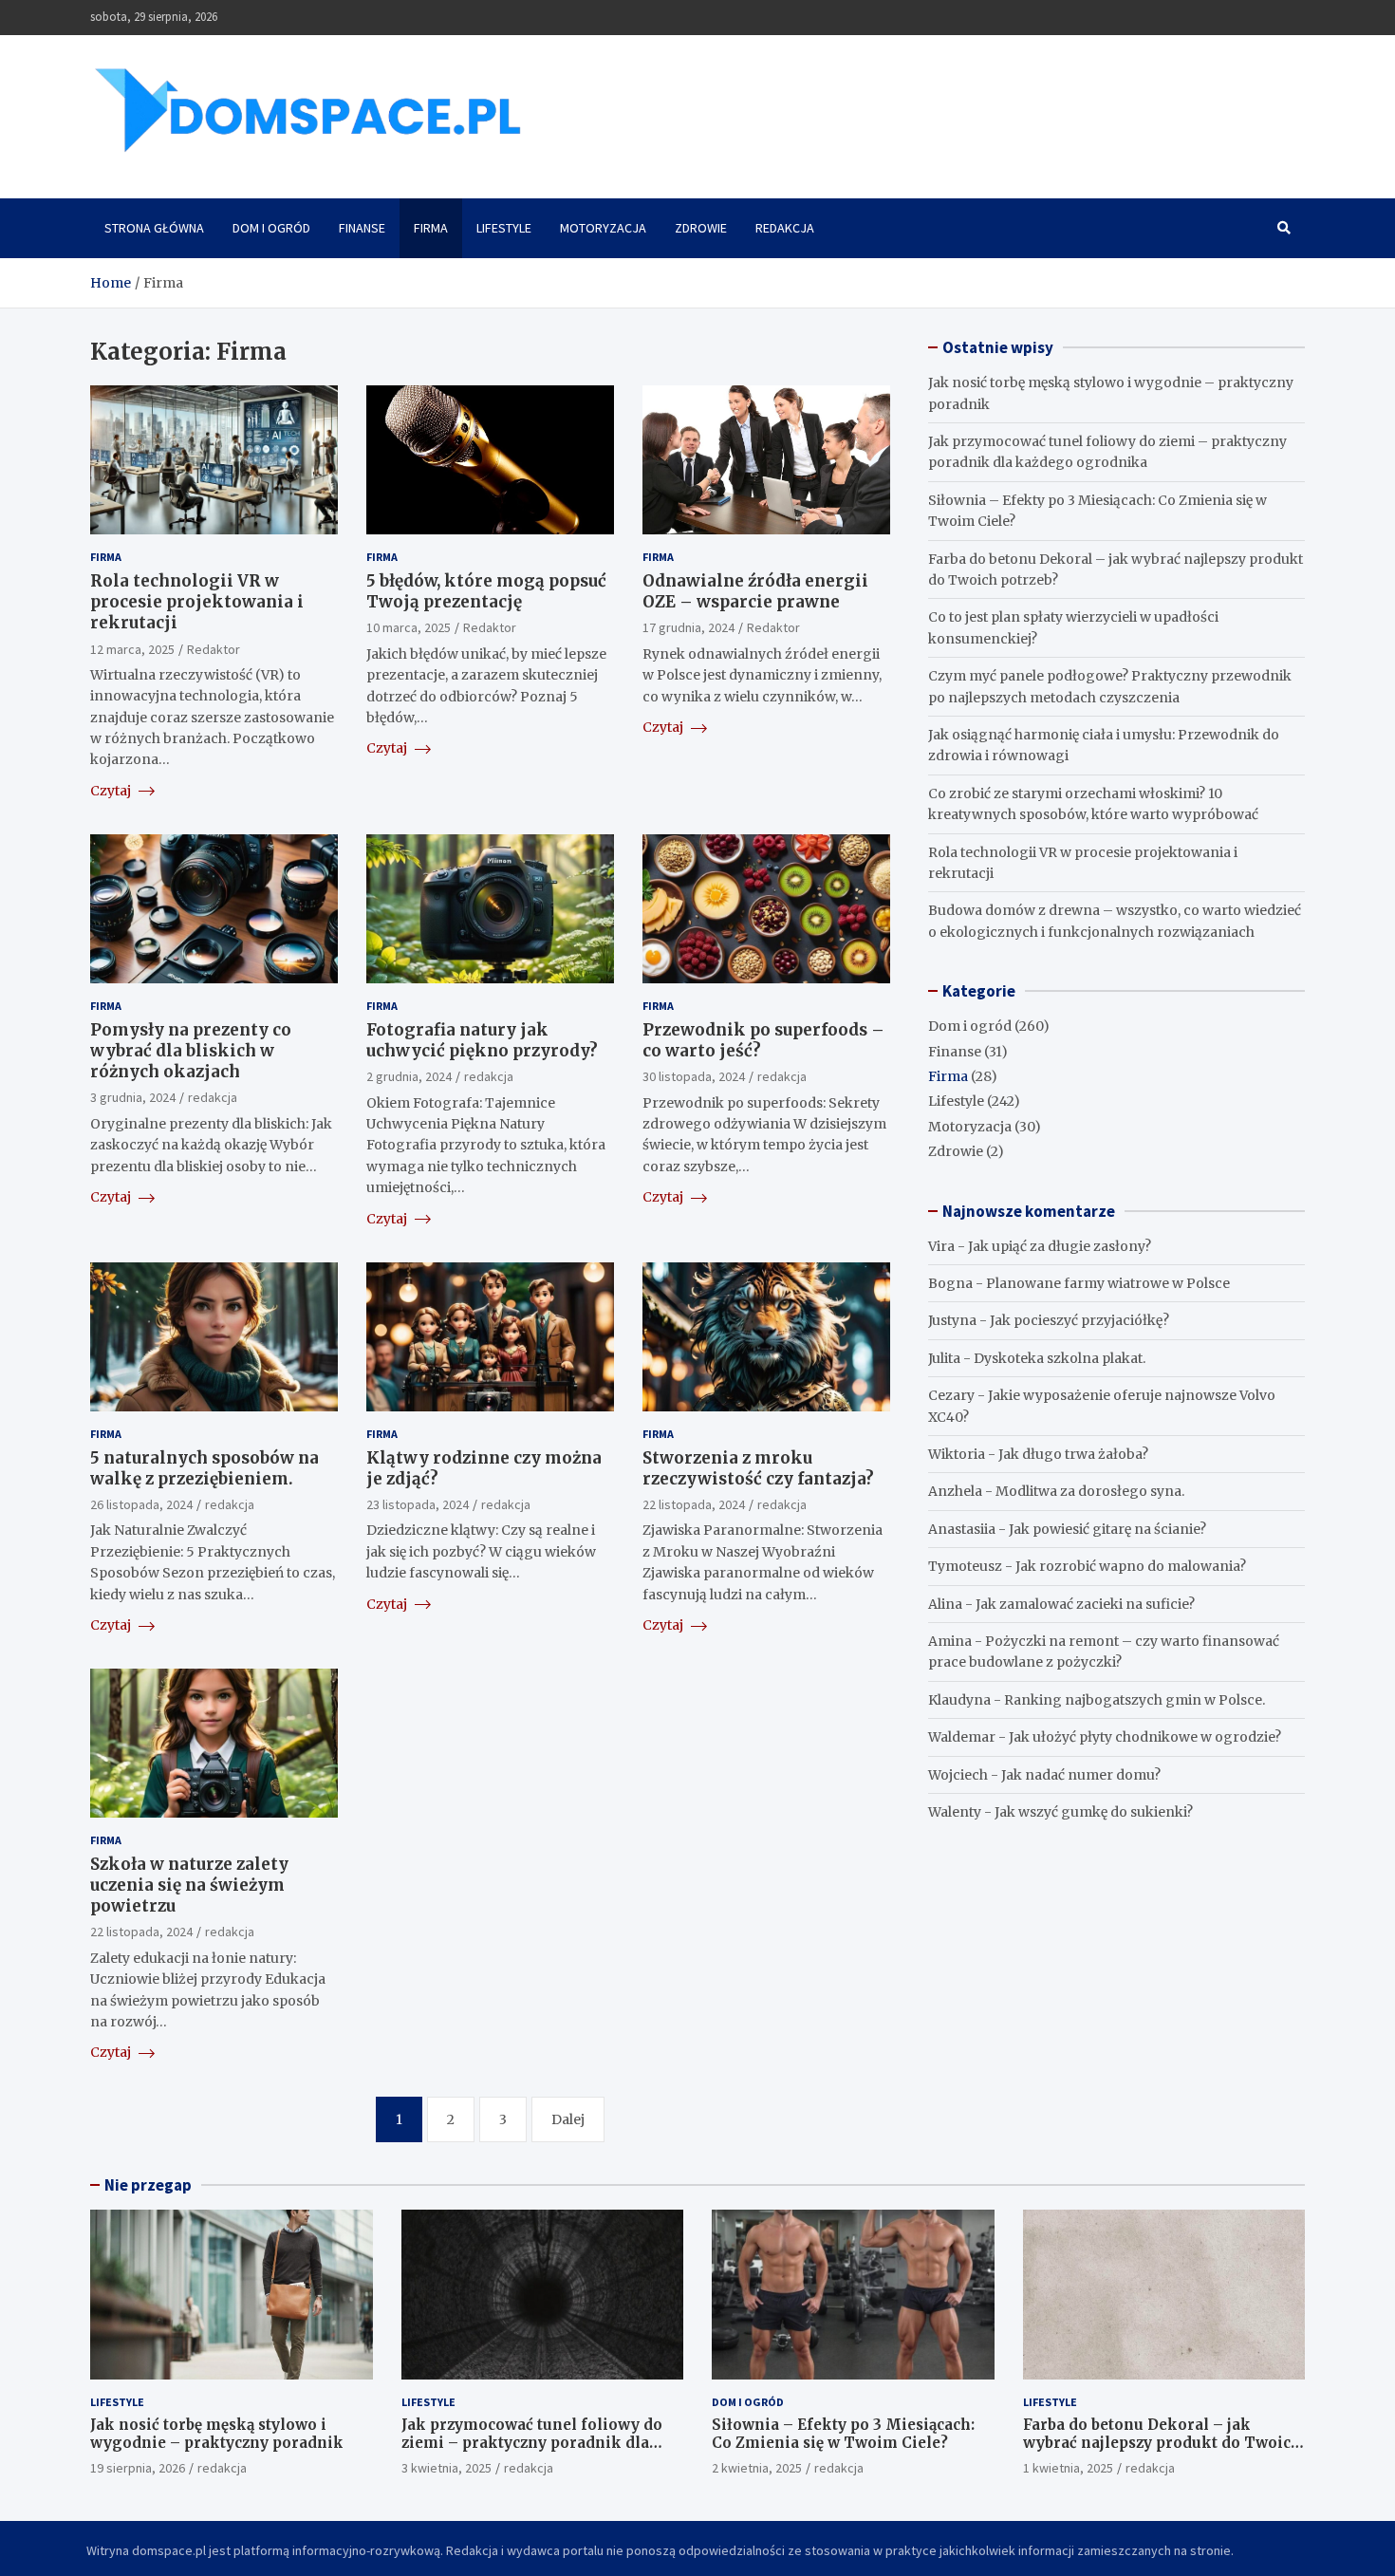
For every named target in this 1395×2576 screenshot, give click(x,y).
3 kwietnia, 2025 (446, 2468)
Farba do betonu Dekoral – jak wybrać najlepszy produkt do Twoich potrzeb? (1162, 2443)
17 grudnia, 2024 (688, 627)
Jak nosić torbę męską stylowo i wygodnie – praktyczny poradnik (217, 2434)
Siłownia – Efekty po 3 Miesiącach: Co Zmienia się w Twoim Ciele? (843, 2434)
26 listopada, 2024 (141, 1504)
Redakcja (785, 228)
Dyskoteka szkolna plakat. (1060, 1358)
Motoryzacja (603, 228)
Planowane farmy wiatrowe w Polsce (1108, 1283)
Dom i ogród (271, 228)
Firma (431, 228)
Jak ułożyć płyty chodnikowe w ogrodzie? (1145, 1737)
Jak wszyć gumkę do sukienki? (1094, 1812)
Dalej (568, 2119)
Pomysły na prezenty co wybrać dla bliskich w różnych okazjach (191, 1051)
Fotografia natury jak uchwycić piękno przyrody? (482, 1040)
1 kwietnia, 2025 (1068, 2468)
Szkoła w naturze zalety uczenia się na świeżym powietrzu (189, 1885)
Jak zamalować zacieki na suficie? (1085, 1604)
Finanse (362, 228)
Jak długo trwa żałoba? (1073, 1454)
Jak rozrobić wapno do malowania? (1131, 1566)
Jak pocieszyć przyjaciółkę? (1079, 1320)
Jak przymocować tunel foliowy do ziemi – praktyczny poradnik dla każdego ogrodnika (532, 2443)
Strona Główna (154, 228)
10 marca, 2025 (409, 627)
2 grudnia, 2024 (409, 1076)
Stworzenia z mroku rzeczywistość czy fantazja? (758, 1468)
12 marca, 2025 (132, 649)
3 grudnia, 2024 (133, 1097)
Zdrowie (701, 228)
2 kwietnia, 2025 (757, 2468)
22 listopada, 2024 (694, 1504)
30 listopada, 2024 (694, 1076)
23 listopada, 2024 (418, 1504)
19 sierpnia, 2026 (138, 2468)
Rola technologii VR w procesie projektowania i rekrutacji (197, 602)
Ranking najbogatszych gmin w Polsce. (1135, 1700)
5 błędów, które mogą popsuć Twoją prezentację (486, 591)
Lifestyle (504, 228)
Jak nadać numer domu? (1081, 1775)
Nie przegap (148, 2185)
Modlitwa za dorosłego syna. (1090, 1491)
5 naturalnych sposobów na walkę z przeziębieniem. (205, 1468)
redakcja (213, 1097)
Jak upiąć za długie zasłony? (1060, 1246)
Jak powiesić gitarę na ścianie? (1107, 1529)
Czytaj (112, 791)
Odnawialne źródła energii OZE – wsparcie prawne (755, 591)
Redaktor (214, 649)
